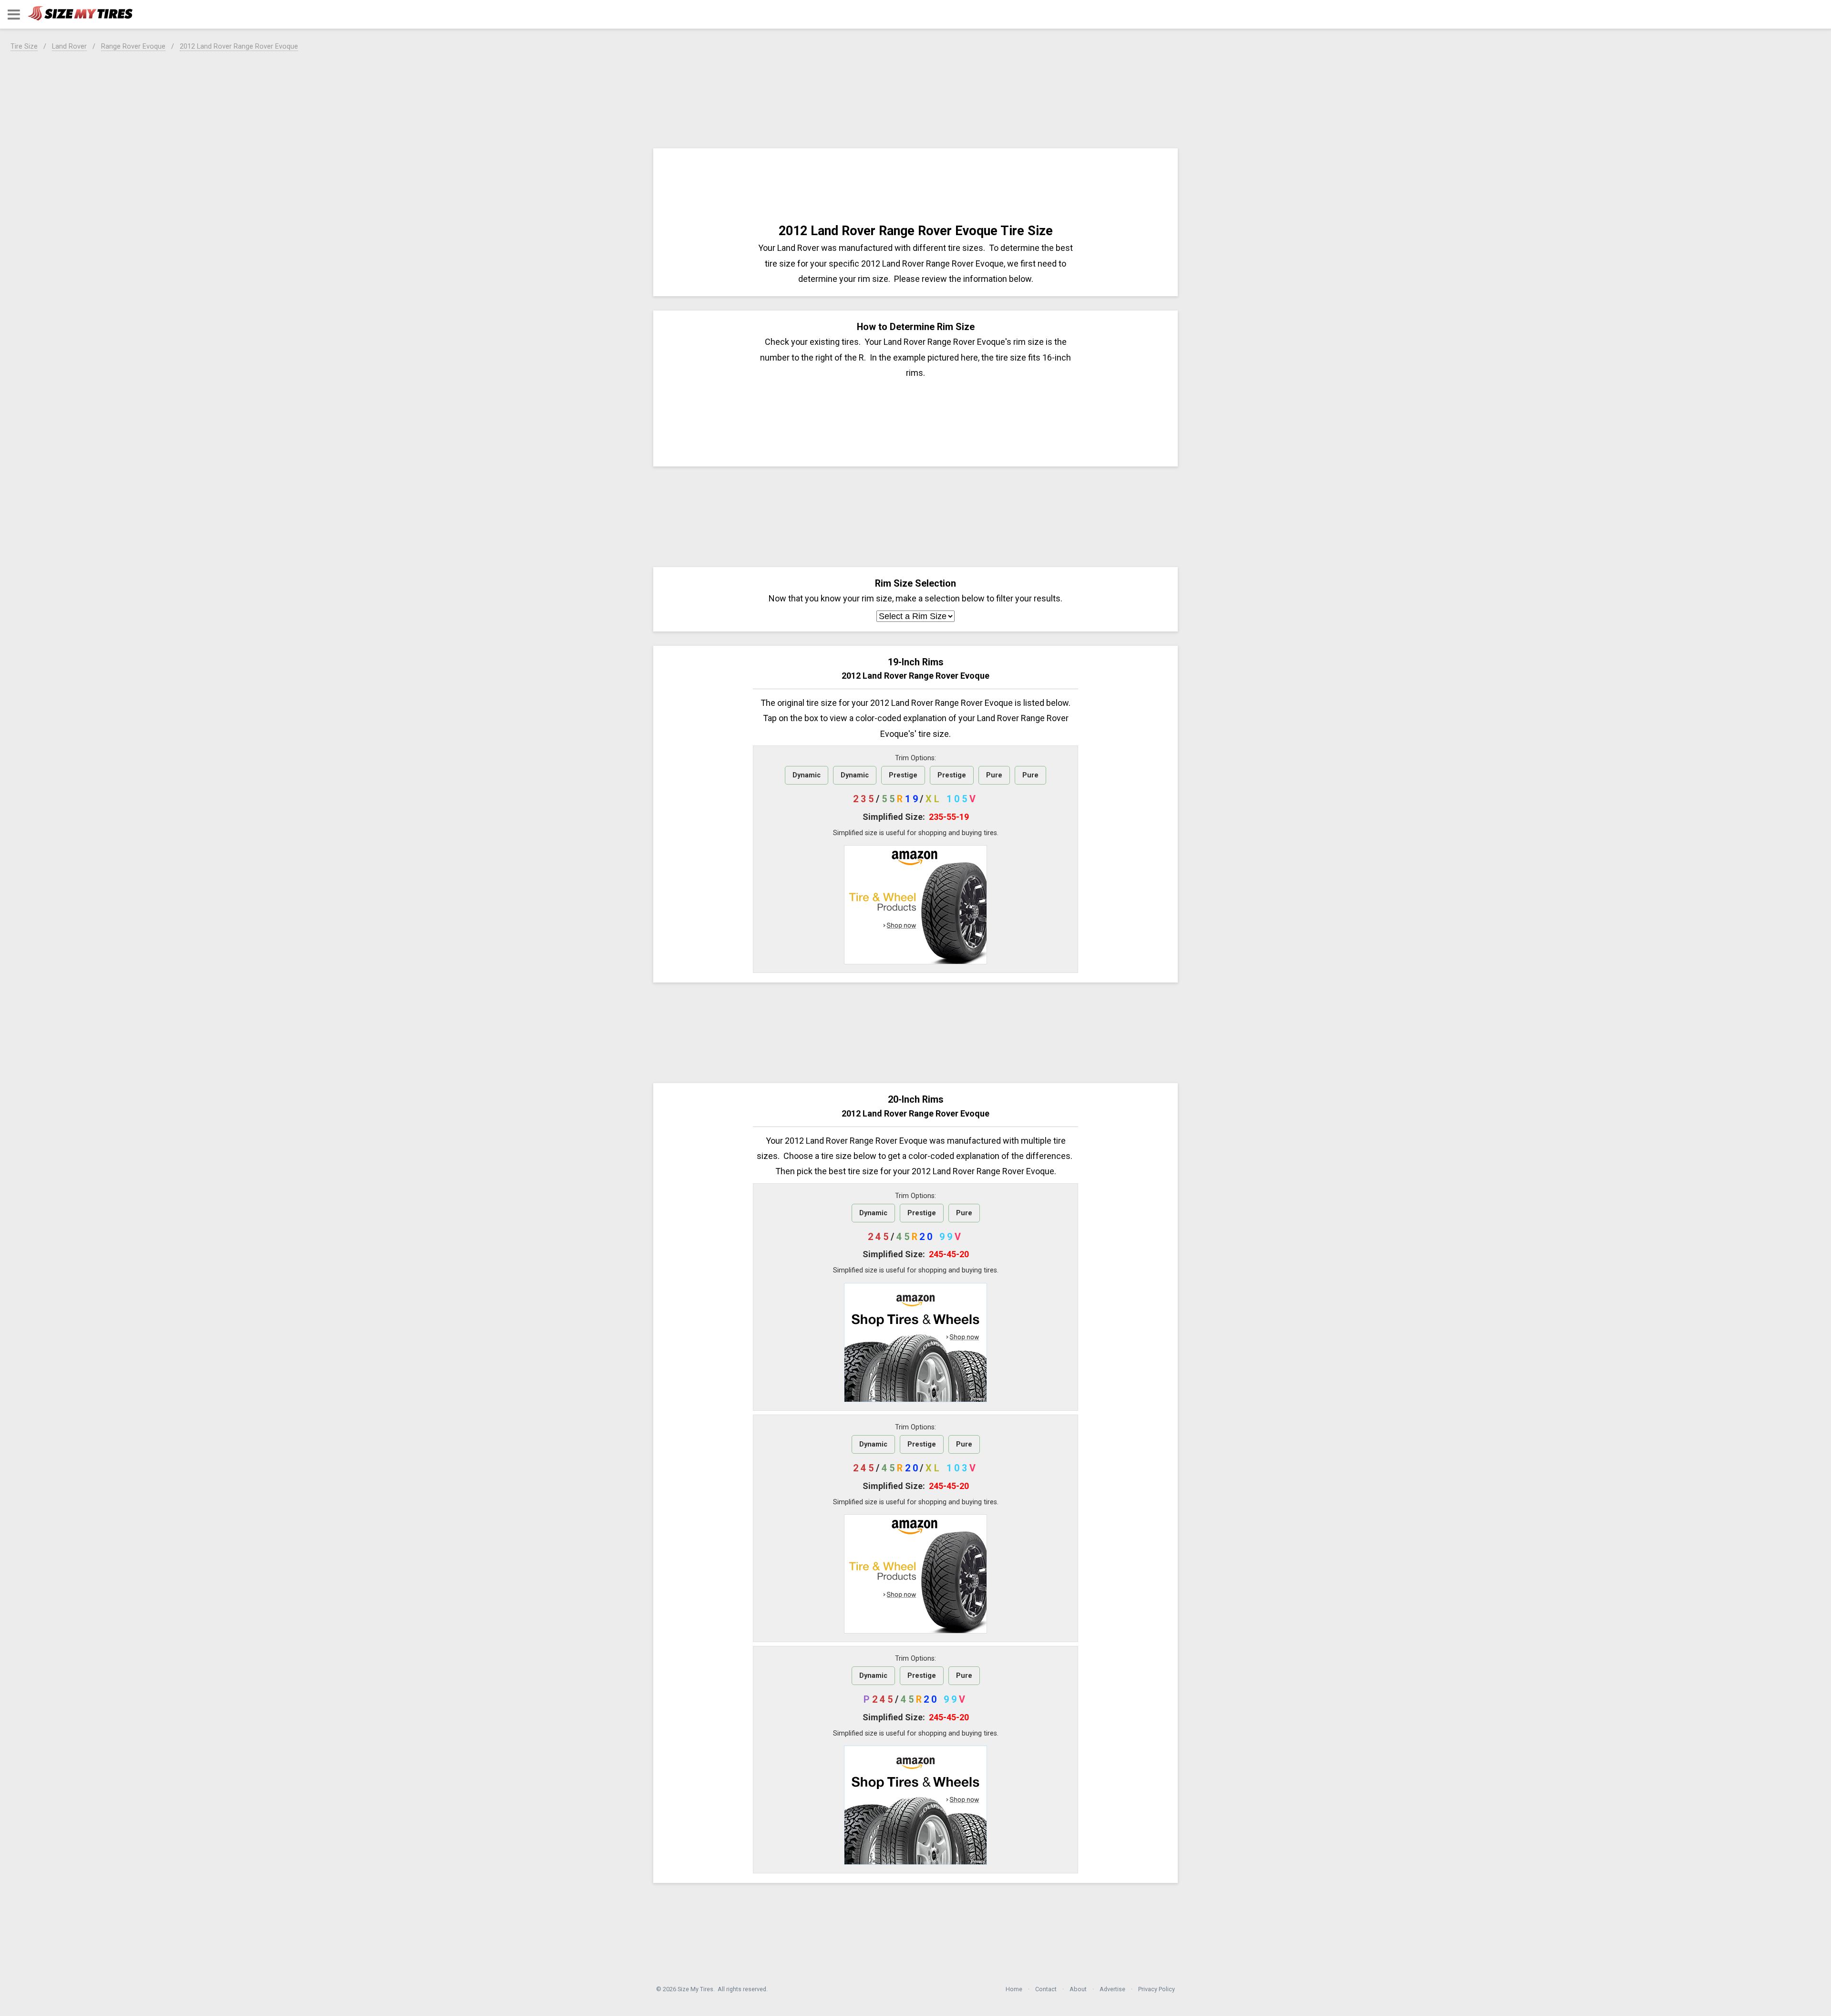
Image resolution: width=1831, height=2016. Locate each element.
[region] (915, 98)
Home (1014, 1989)
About (1078, 1989)
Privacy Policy (1157, 1989)
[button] (14, 15)
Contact (1046, 1989)
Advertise (1112, 1989)
